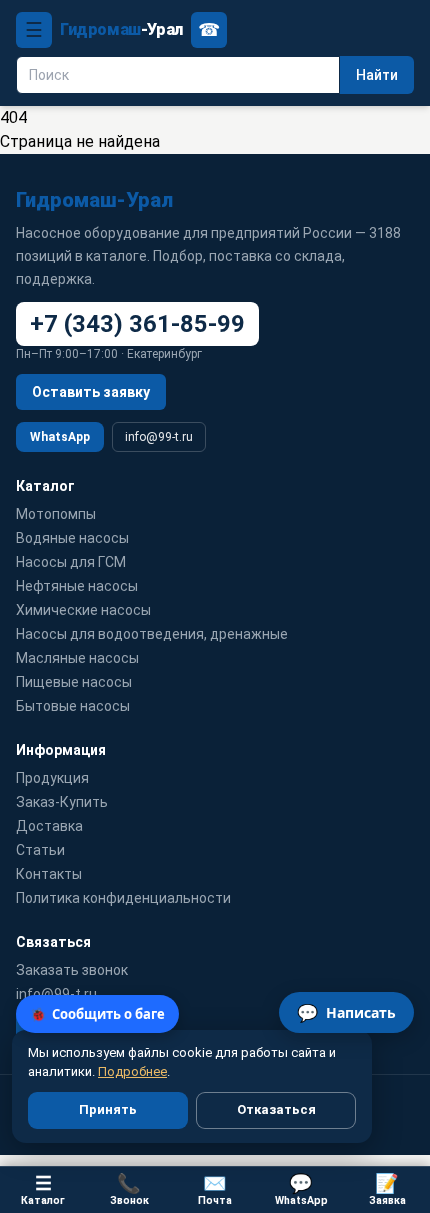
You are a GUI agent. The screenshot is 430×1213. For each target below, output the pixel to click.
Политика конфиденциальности (123, 898)
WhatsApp (60, 437)
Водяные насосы (72, 538)
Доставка (49, 826)
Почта (215, 1189)
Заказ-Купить (62, 802)
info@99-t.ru (159, 437)
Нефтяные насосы (77, 586)
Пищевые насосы (74, 682)
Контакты (49, 874)
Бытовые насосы (73, 706)
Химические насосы (83, 610)
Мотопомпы (56, 514)
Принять (108, 1109)
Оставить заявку (91, 392)
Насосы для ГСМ (71, 562)
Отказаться (276, 1109)
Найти (377, 75)
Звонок (129, 1189)
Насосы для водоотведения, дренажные (152, 634)
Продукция (52, 778)
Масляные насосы (77, 658)
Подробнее (132, 1071)
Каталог (43, 1189)
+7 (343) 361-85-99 (137, 324)
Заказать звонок (72, 970)
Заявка (387, 1189)
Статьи (40, 850)
